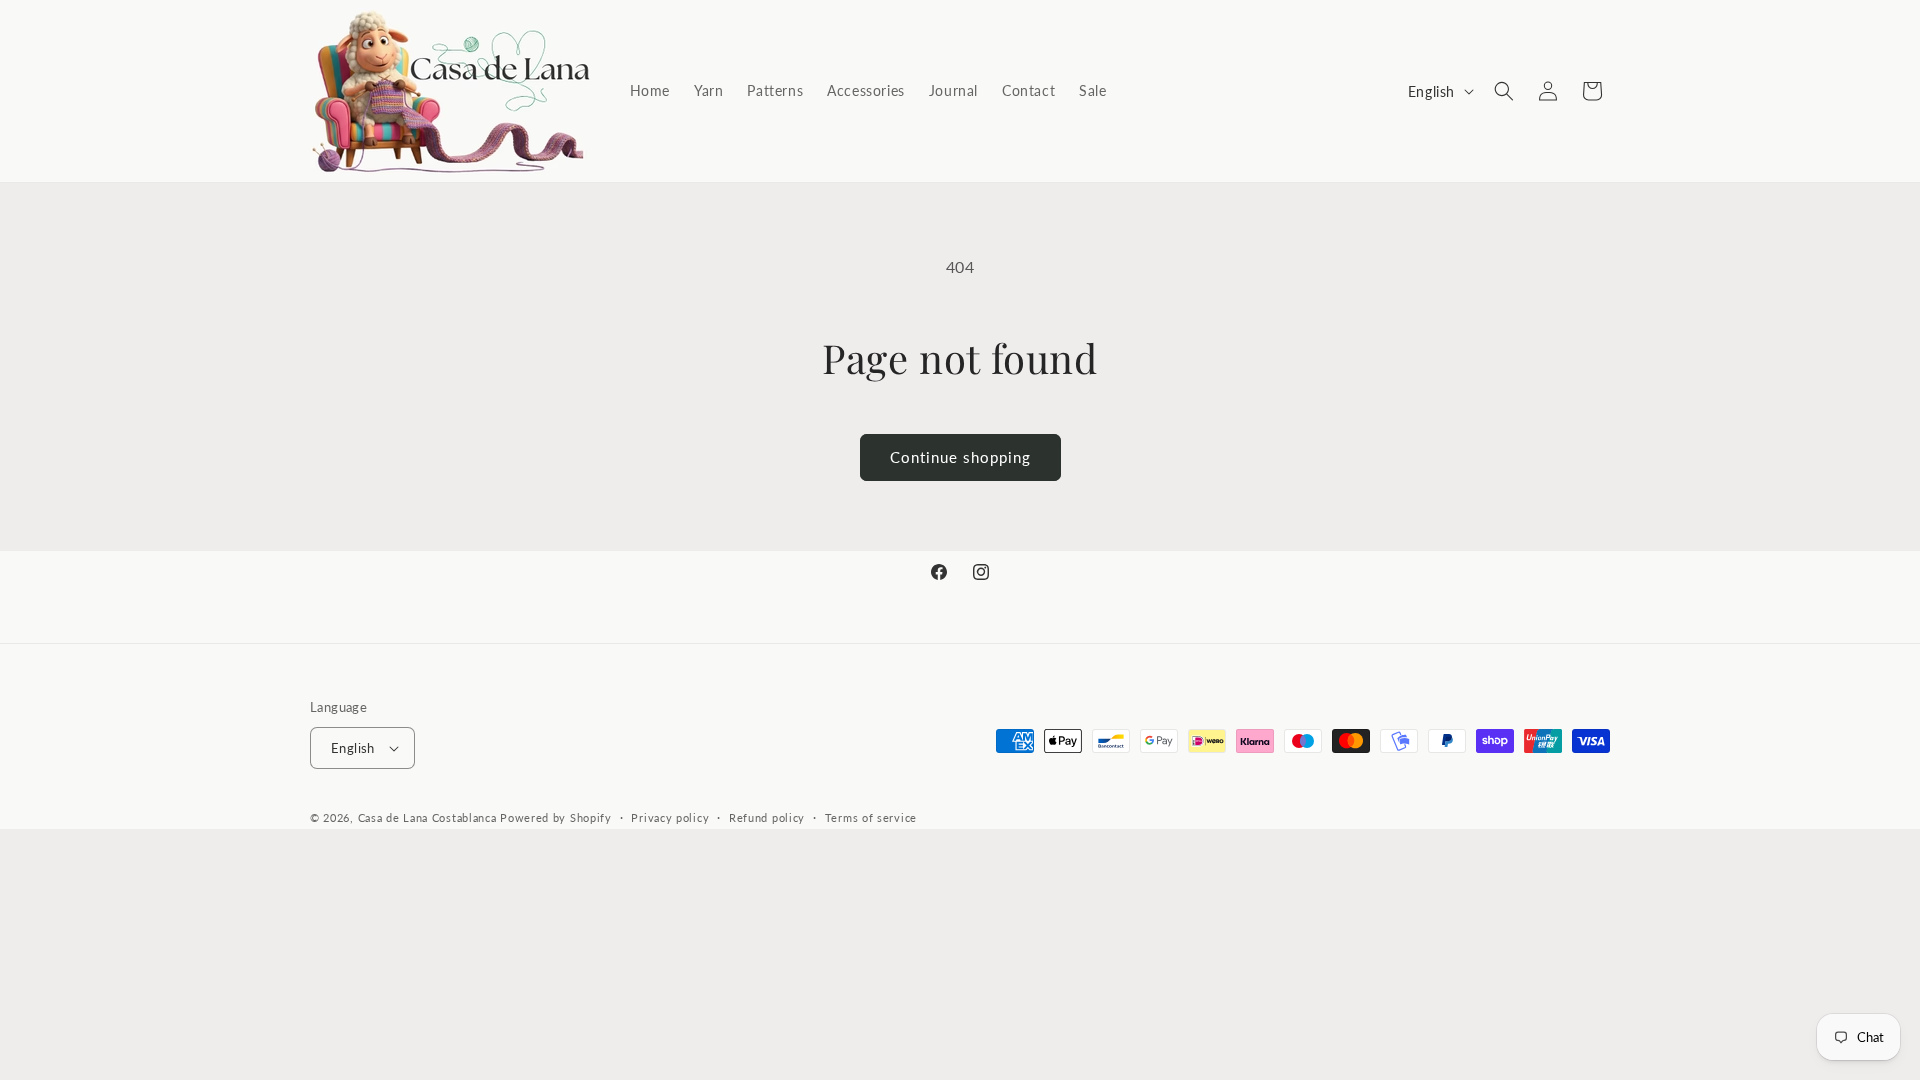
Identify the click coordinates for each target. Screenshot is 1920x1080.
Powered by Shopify (556, 817)
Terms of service (871, 817)
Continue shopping (960, 457)
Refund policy (767, 817)
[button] (1504, 91)
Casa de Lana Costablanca (427, 817)
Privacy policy (670, 817)
